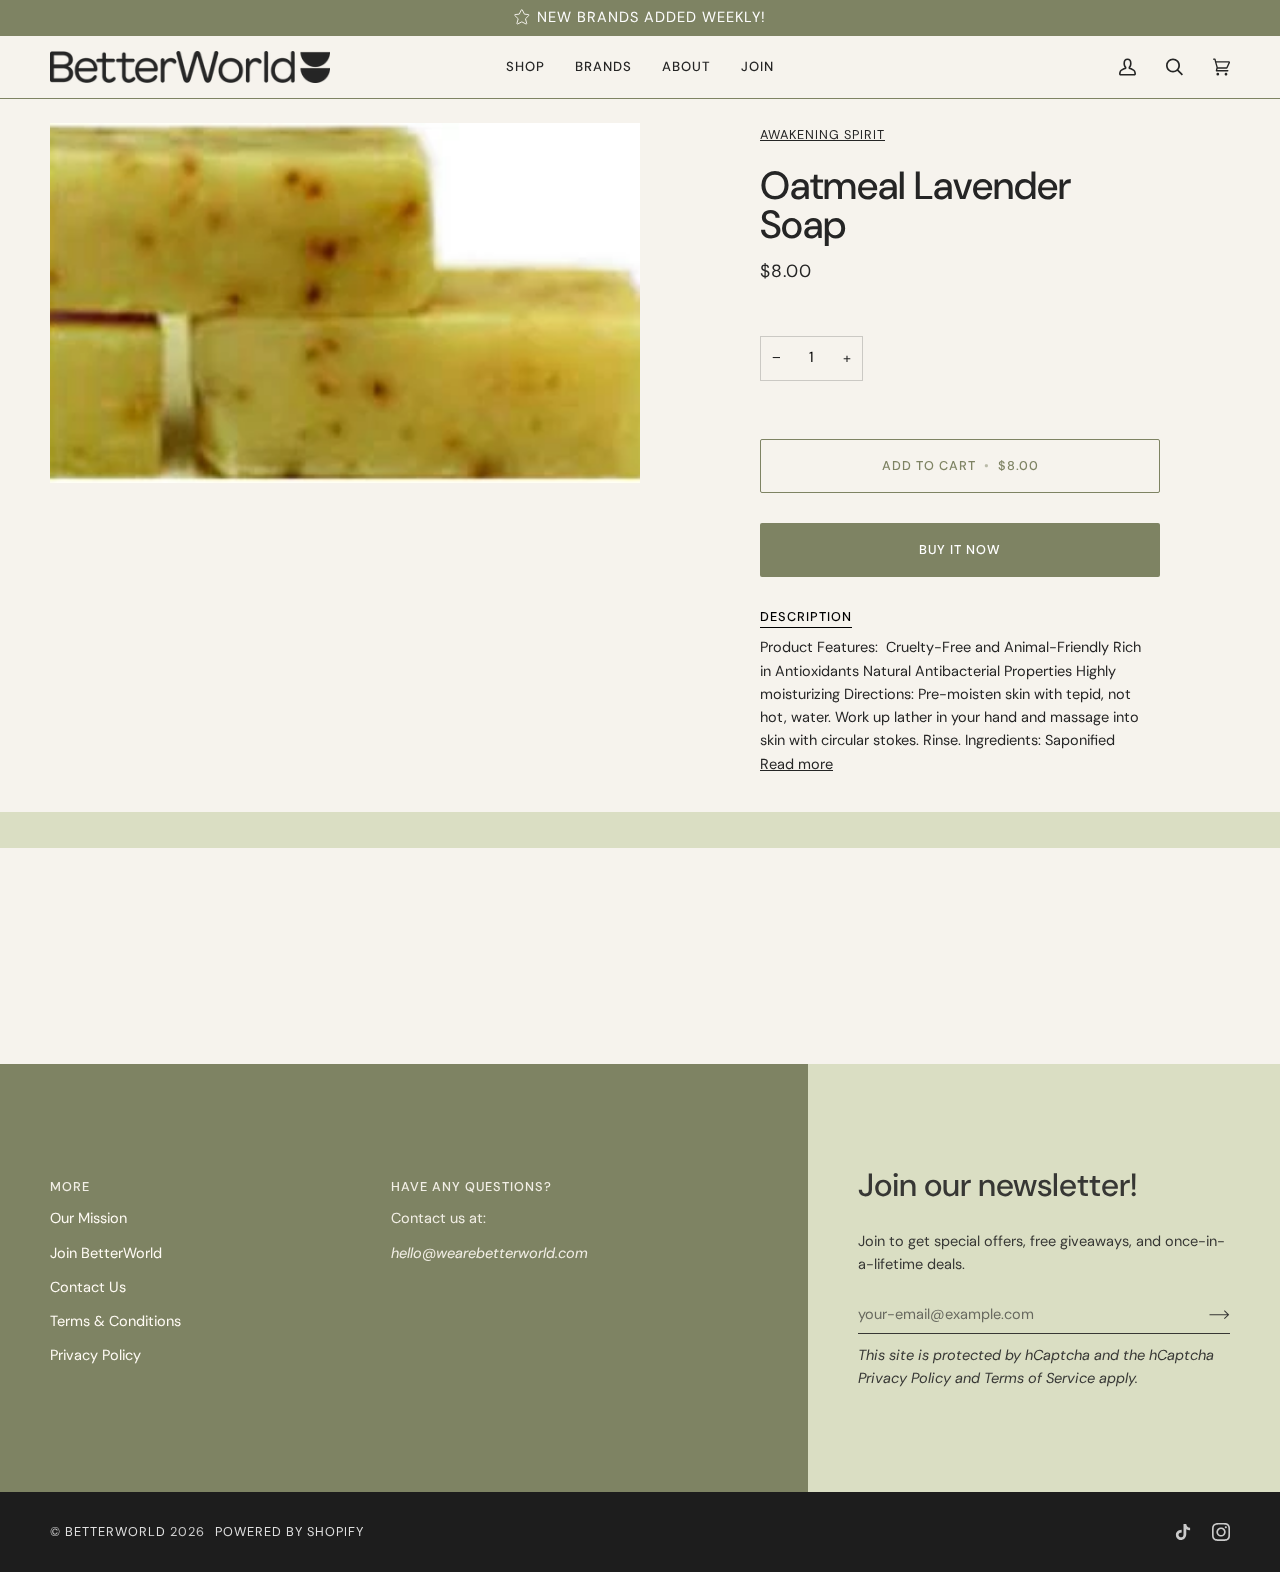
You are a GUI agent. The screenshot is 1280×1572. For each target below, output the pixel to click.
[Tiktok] (1183, 1532)
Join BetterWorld (106, 1253)
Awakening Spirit (822, 134)
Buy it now (960, 549)
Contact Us (88, 1287)
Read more (796, 764)
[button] (525, 67)
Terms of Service (1039, 1378)
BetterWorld (115, 1531)
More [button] (70, 1186)
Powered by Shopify (289, 1531)
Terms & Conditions (115, 1321)
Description (806, 616)
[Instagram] (1221, 1532)
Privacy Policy (904, 1378)
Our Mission (88, 1218)
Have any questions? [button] (471, 1186)
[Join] (1203, 1315)
